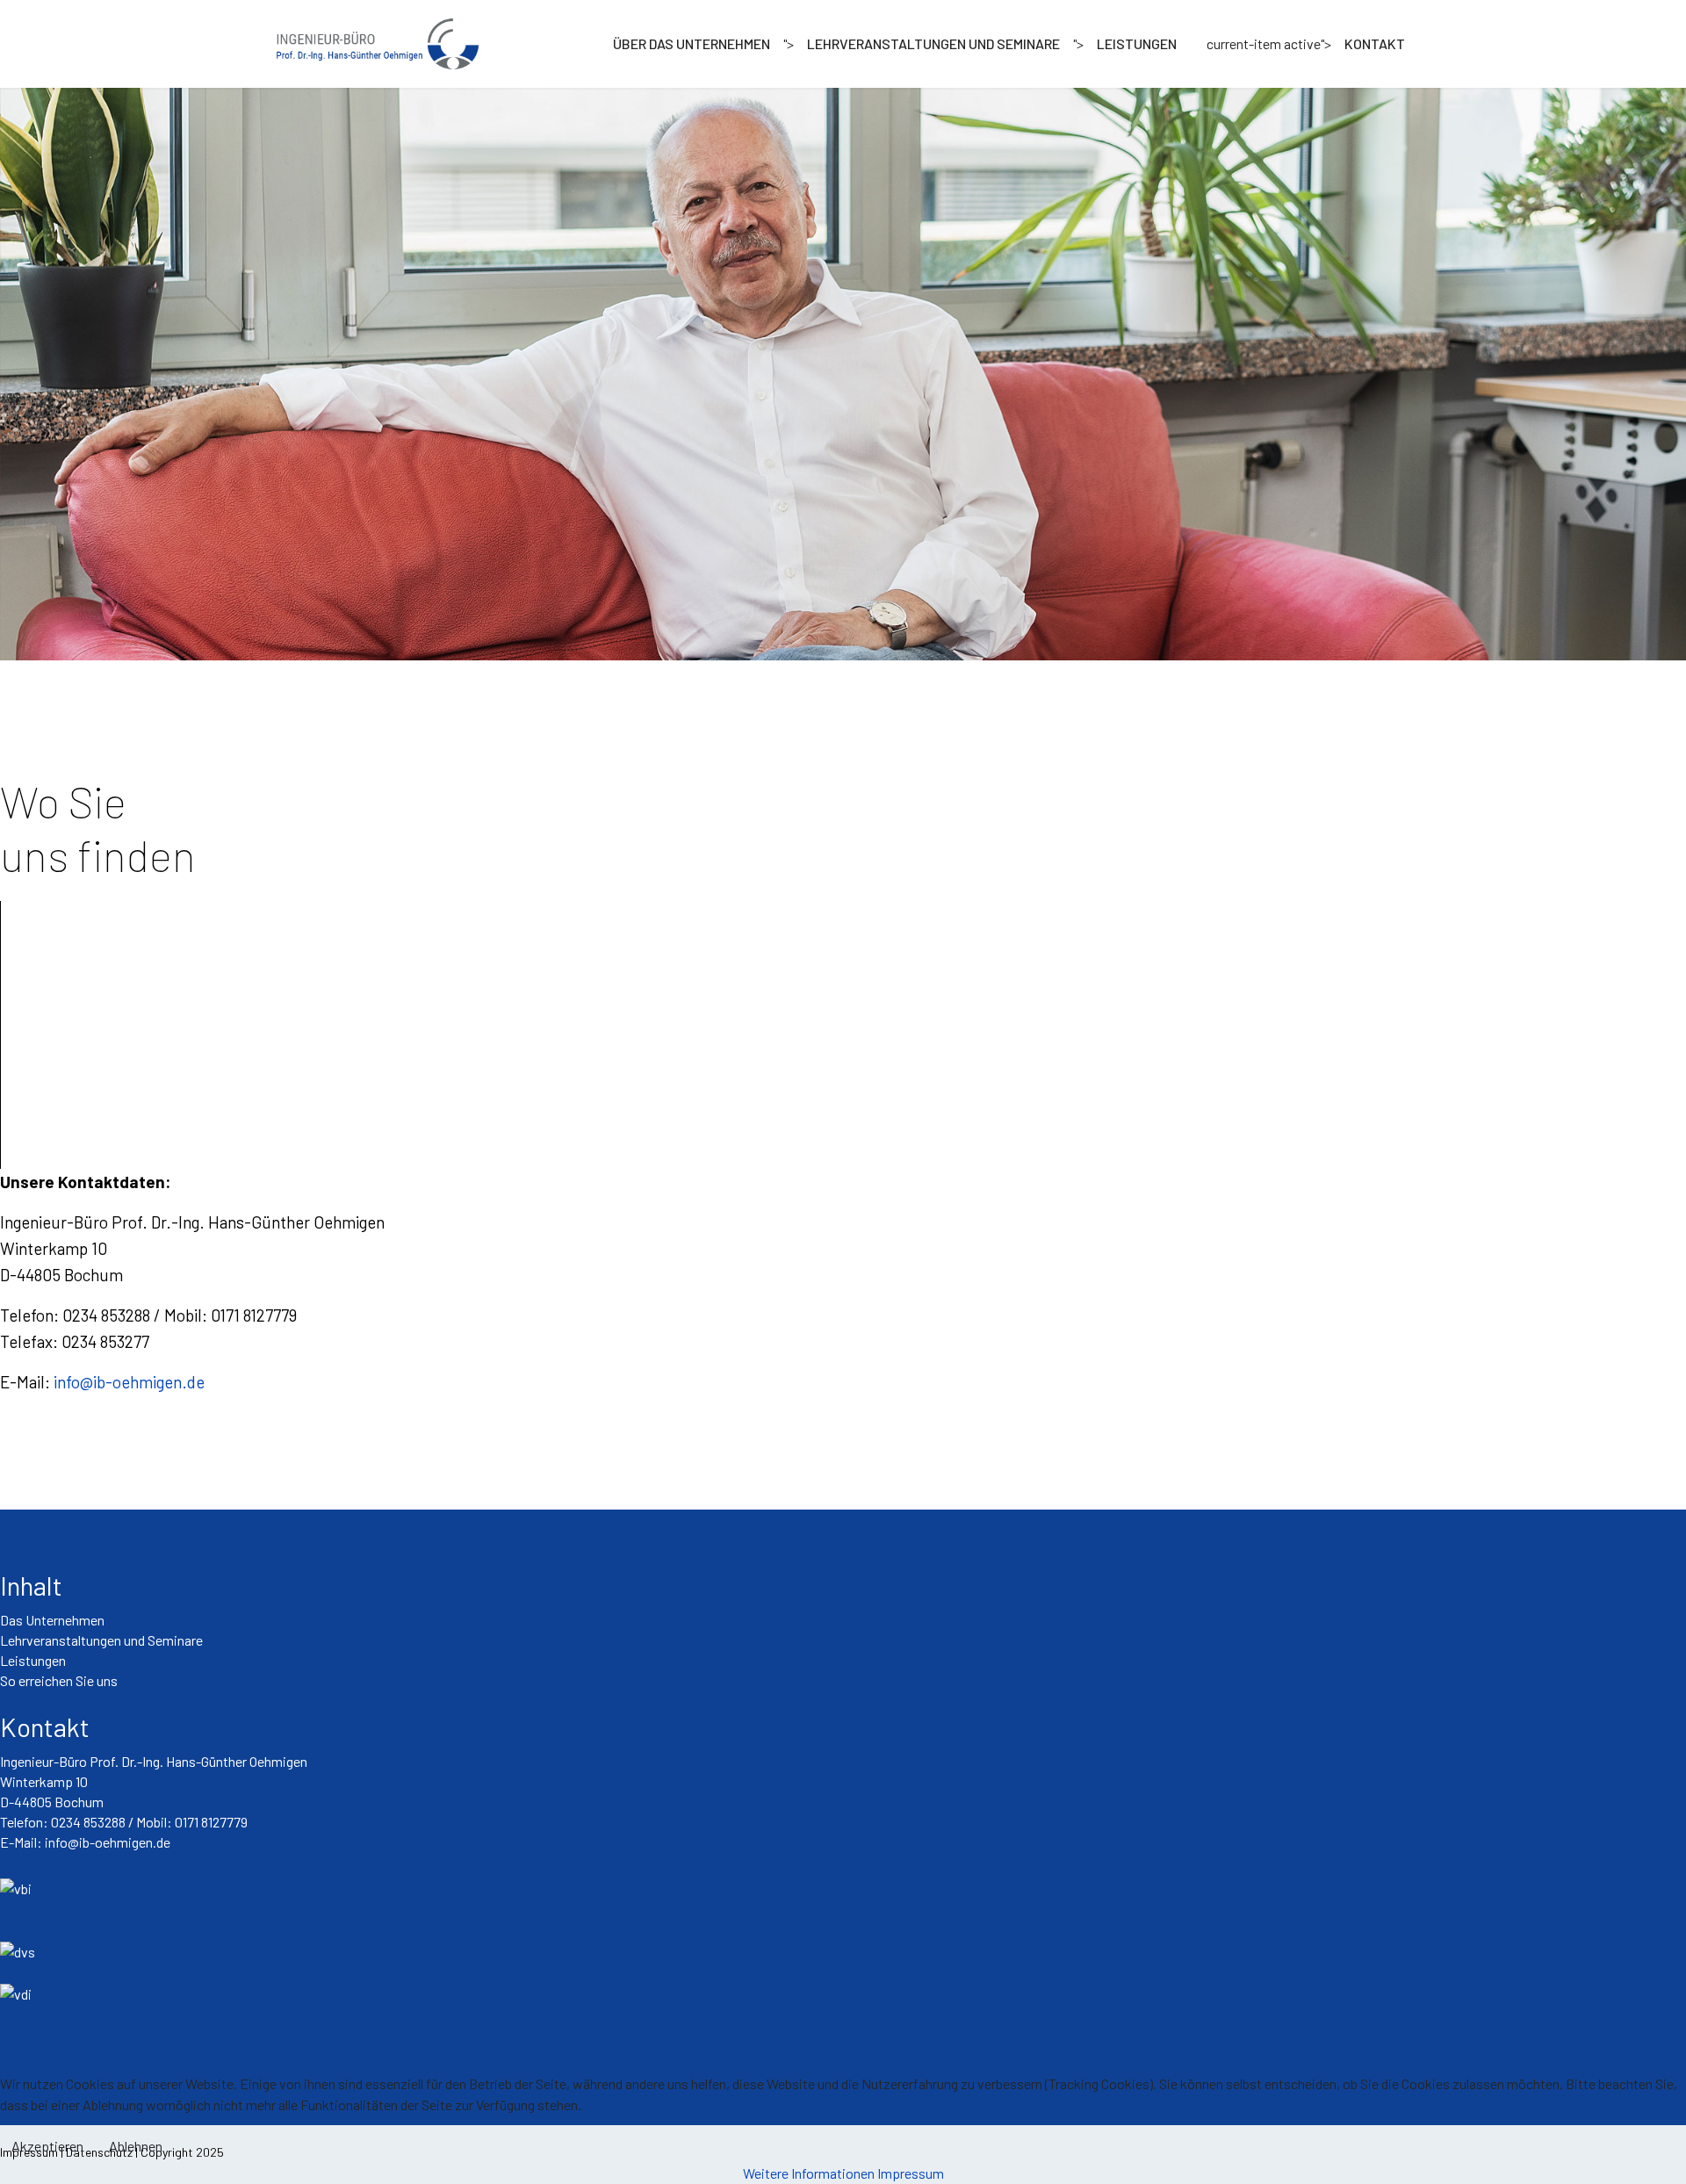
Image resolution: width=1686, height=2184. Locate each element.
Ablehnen (136, 2146)
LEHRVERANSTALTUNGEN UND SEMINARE (933, 44)
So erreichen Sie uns (59, 1680)
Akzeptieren (47, 2146)
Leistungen (33, 1660)
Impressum (911, 2173)
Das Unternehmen (52, 1620)
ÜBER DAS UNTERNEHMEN (692, 44)
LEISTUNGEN (1137, 44)
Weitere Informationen (809, 2173)
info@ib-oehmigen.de (129, 1382)
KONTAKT (1375, 44)
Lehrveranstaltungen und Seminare (101, 1640)
